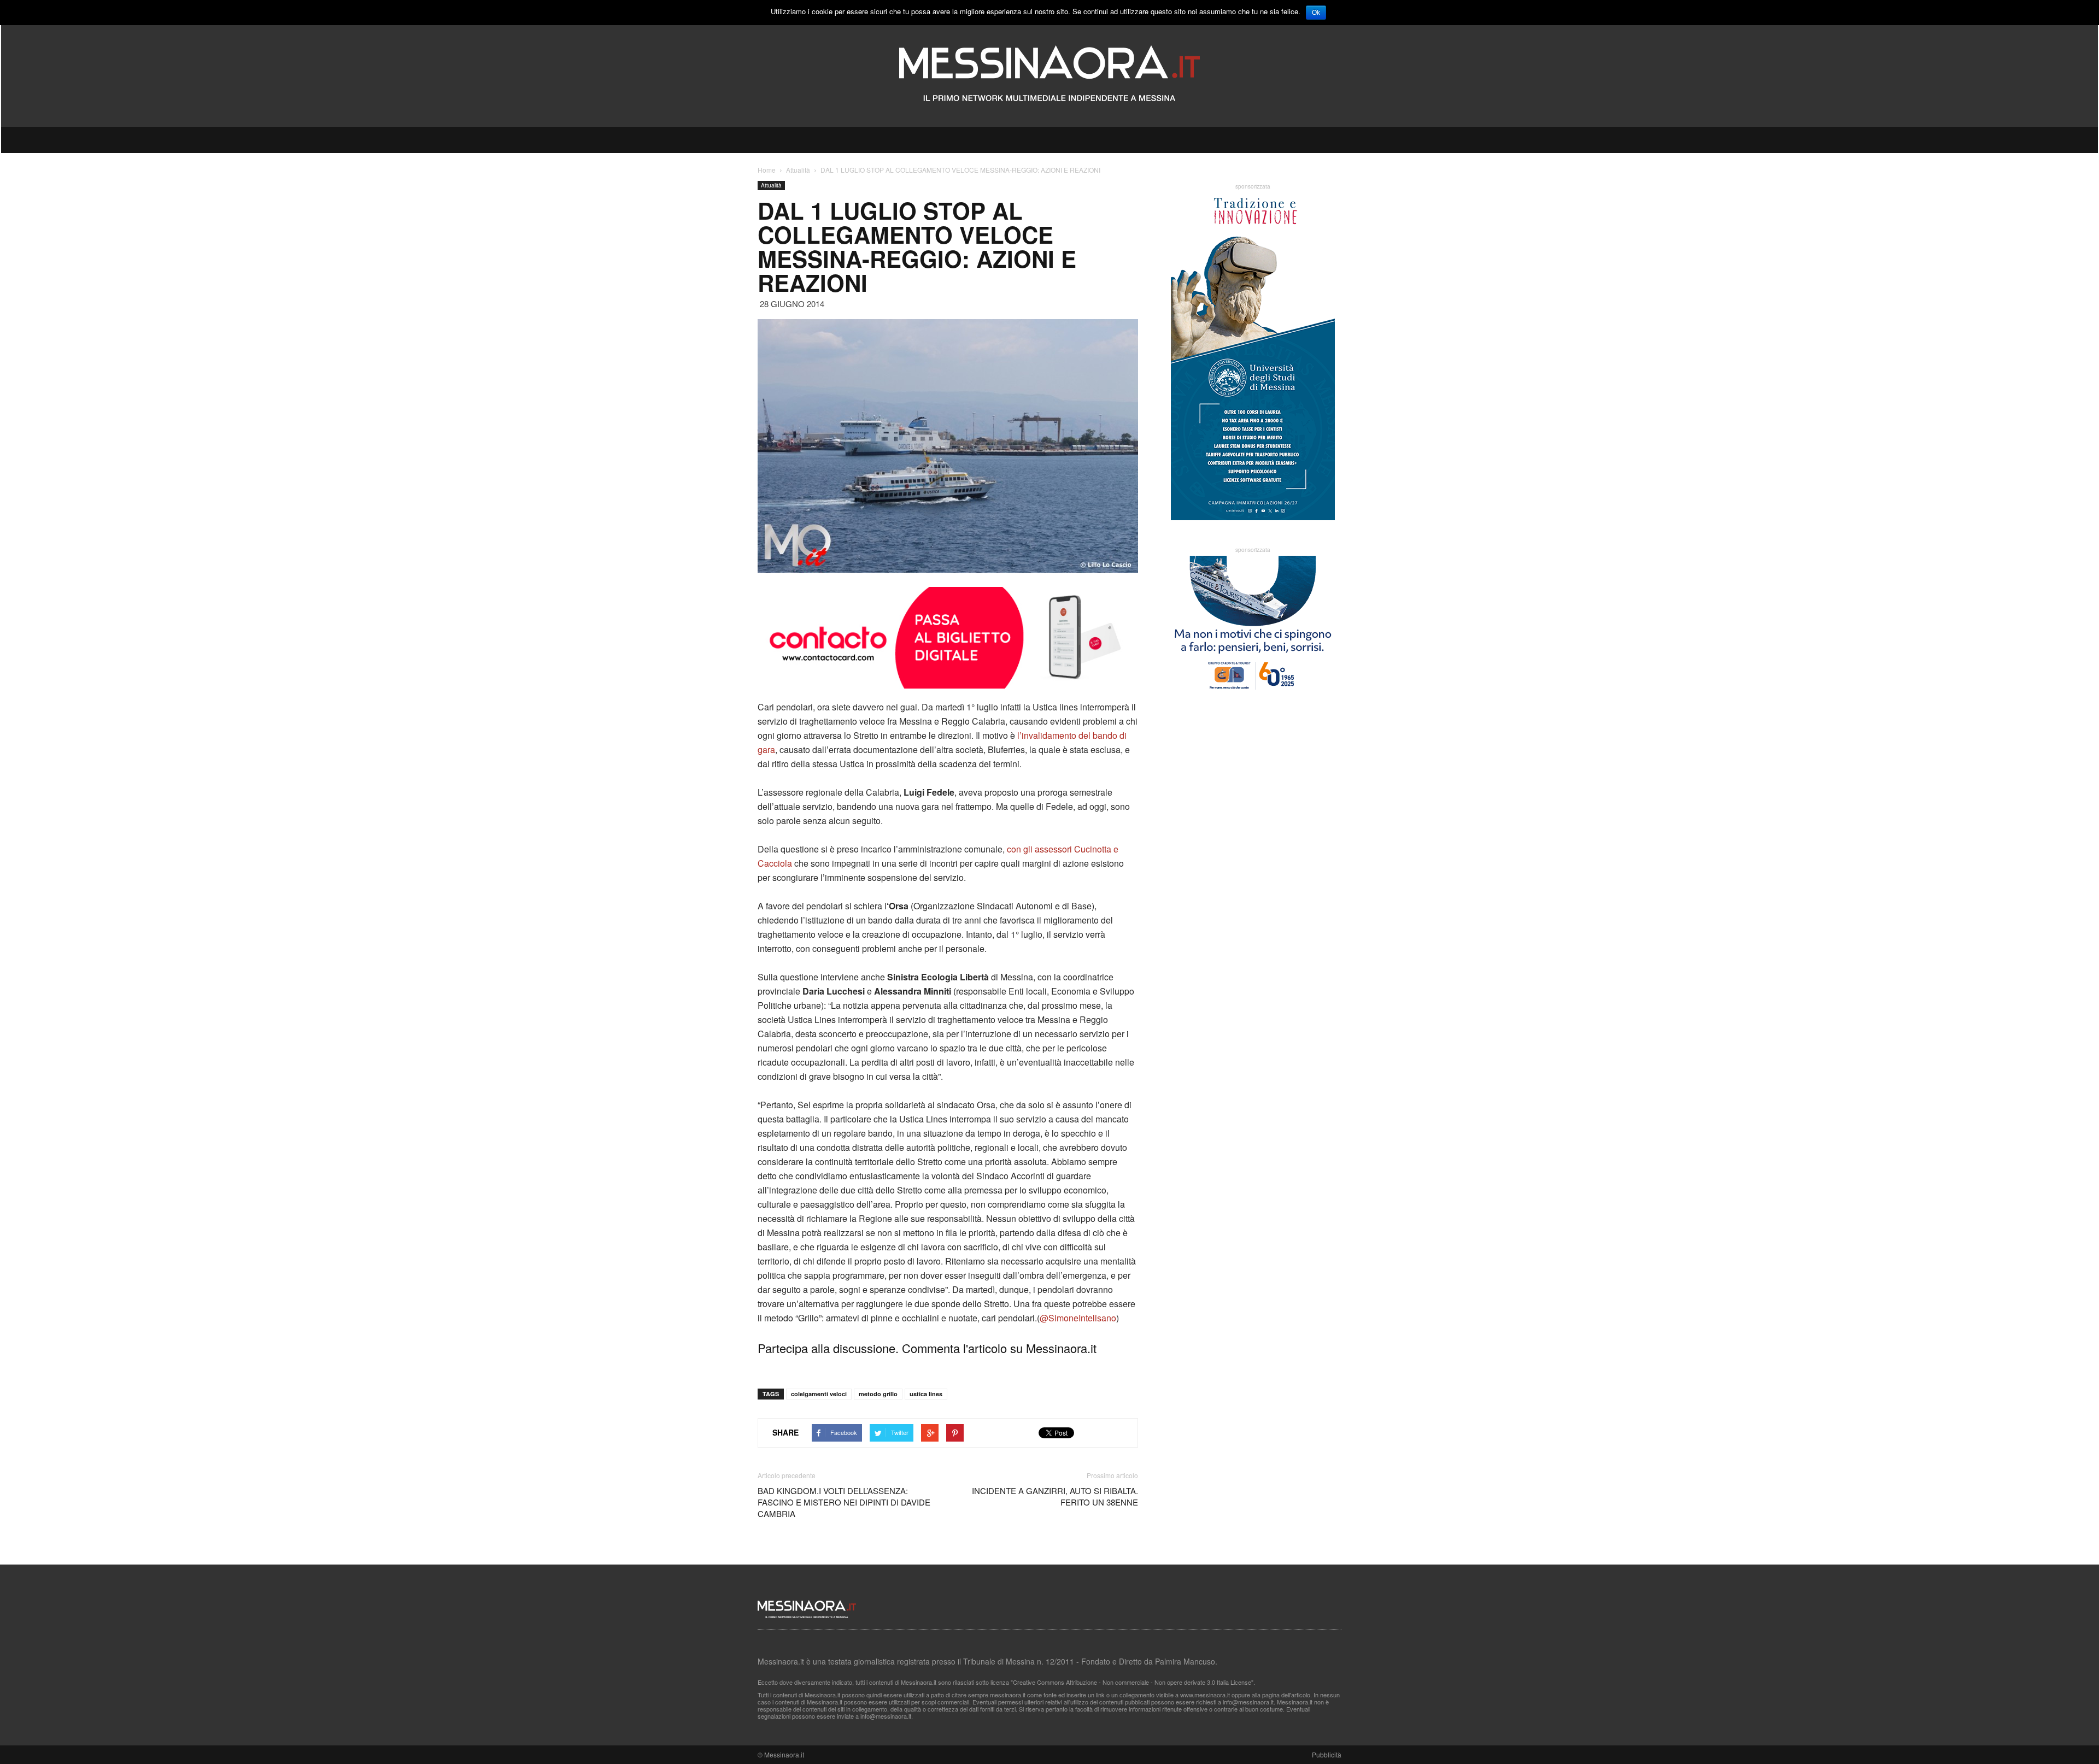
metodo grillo (878, 1394)
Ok (1316, 13)
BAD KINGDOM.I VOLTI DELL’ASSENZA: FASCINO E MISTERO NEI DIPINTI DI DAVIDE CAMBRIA (844, 1502)
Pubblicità (1327, 1754)
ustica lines (926, 1394)
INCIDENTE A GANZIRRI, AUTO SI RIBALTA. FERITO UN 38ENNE (1055, 1496)
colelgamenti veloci (819, 1394)
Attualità (771, 185)
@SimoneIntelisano (1078, 1318)
